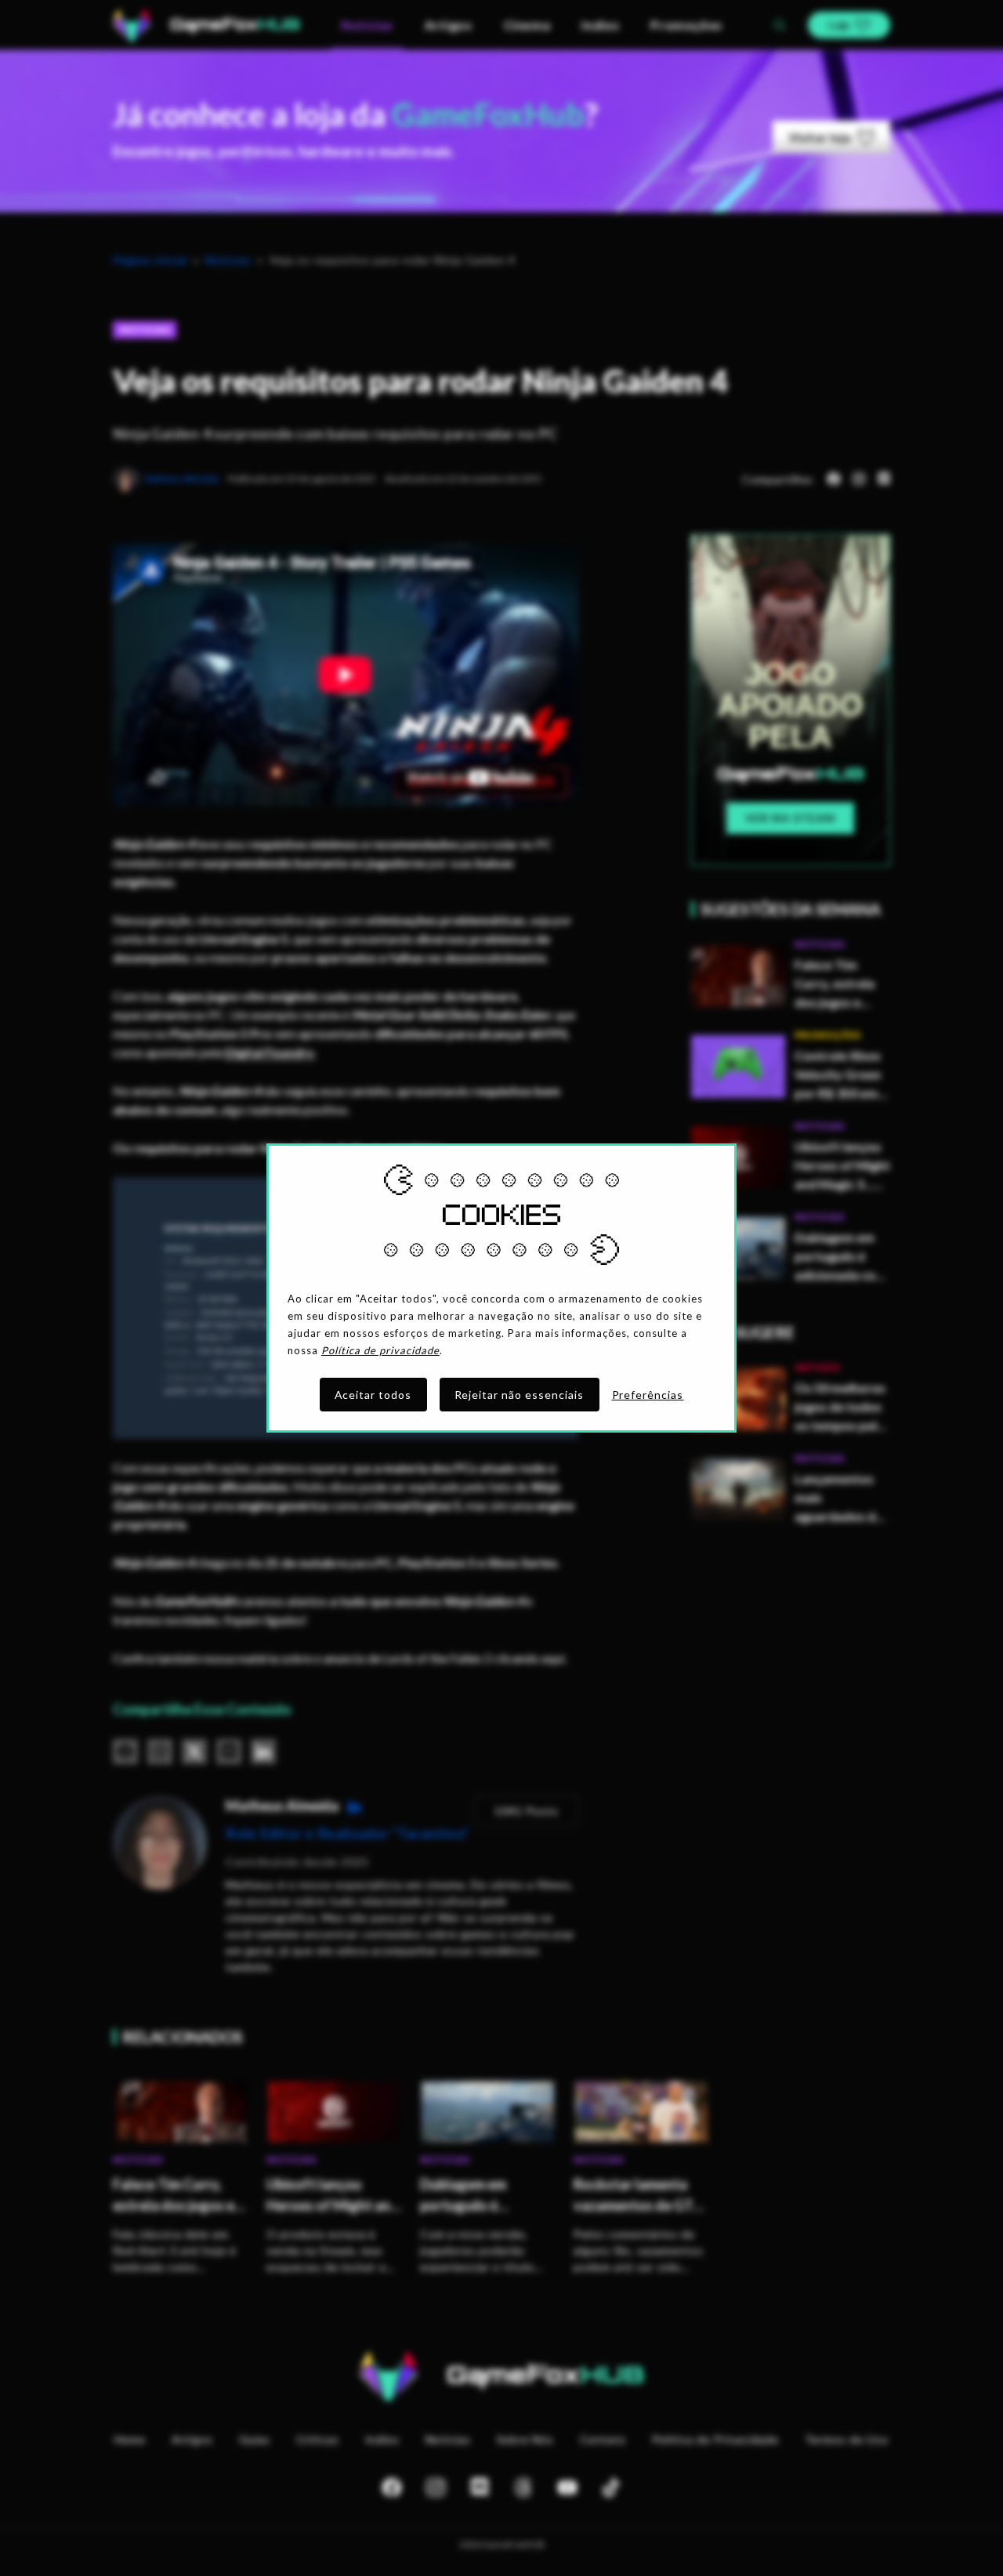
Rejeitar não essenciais (520, 1395)
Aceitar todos (373, 1395)
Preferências (648, 1395)
